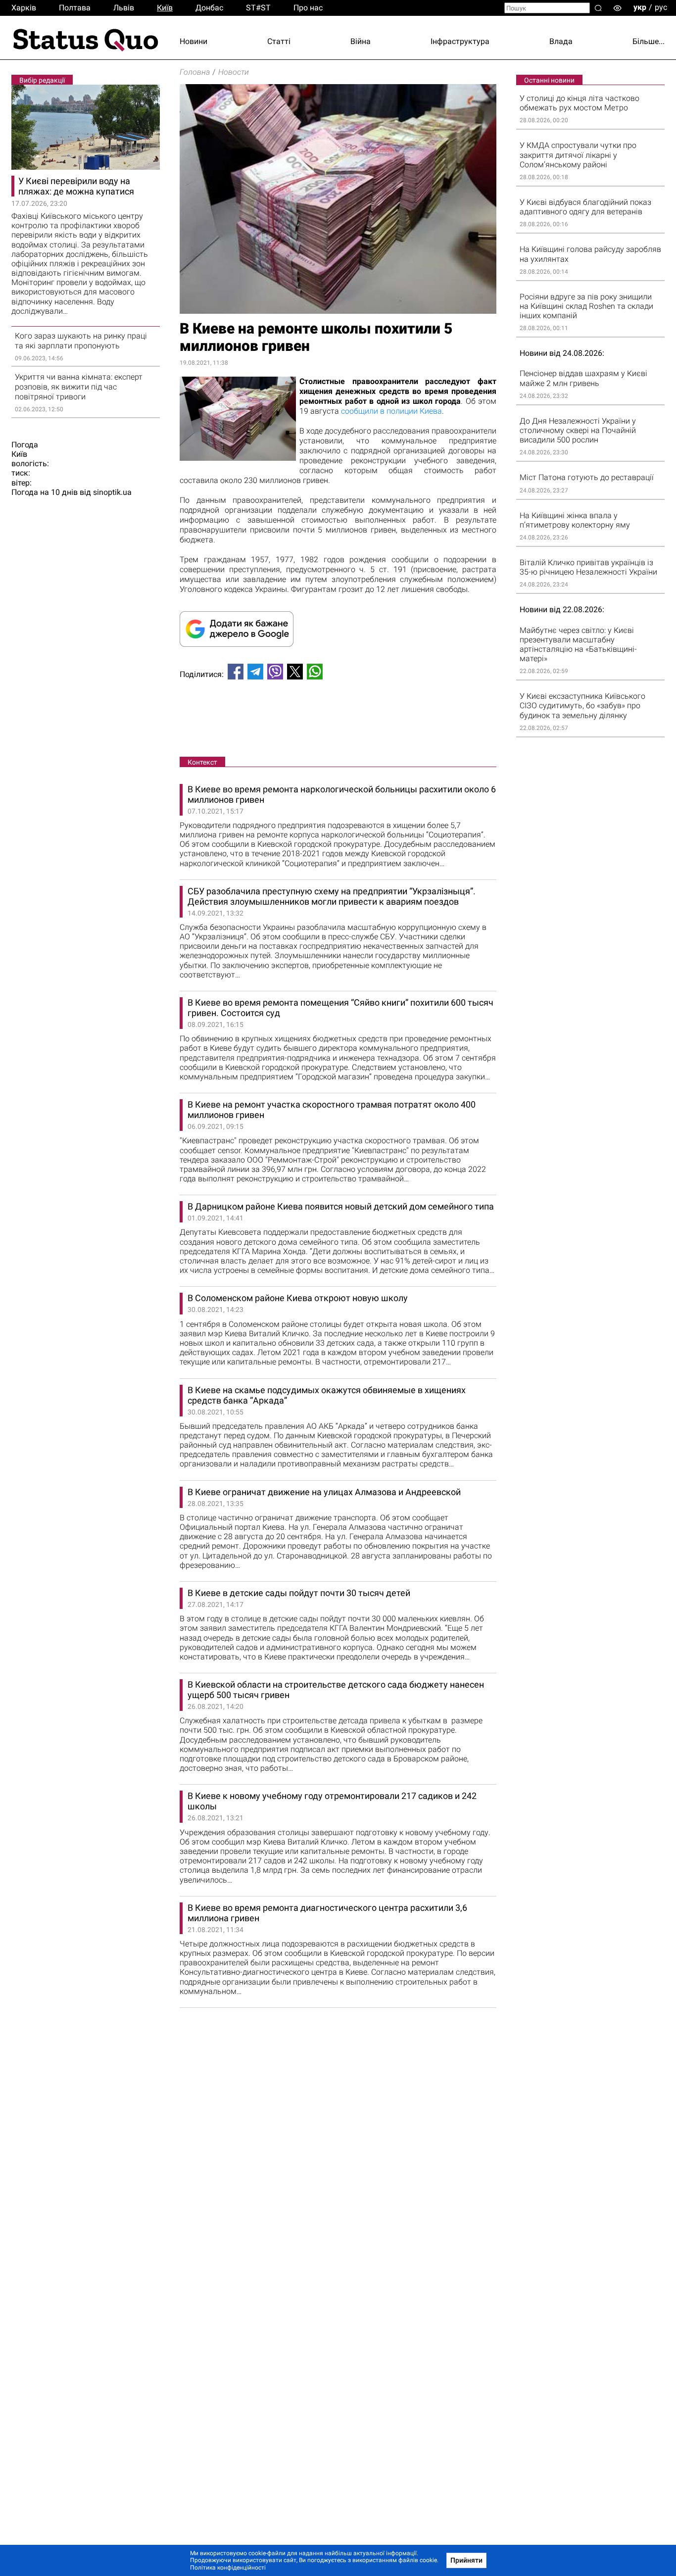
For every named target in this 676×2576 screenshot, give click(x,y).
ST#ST (258, 8)
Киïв (165, 8)
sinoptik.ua (112, 492)
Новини (193, 41)
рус (661, 7)
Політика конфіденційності (228, 2568)
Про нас (308, 8)
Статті (279, 41)
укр (640, 7)
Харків (24, 8)
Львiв (124, 8)
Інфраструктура (460, 41)
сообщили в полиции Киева (391, 411)
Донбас (209, 8)
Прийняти (466, 2560)
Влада (561, 41)
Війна (361, 41)
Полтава (75, 8)
